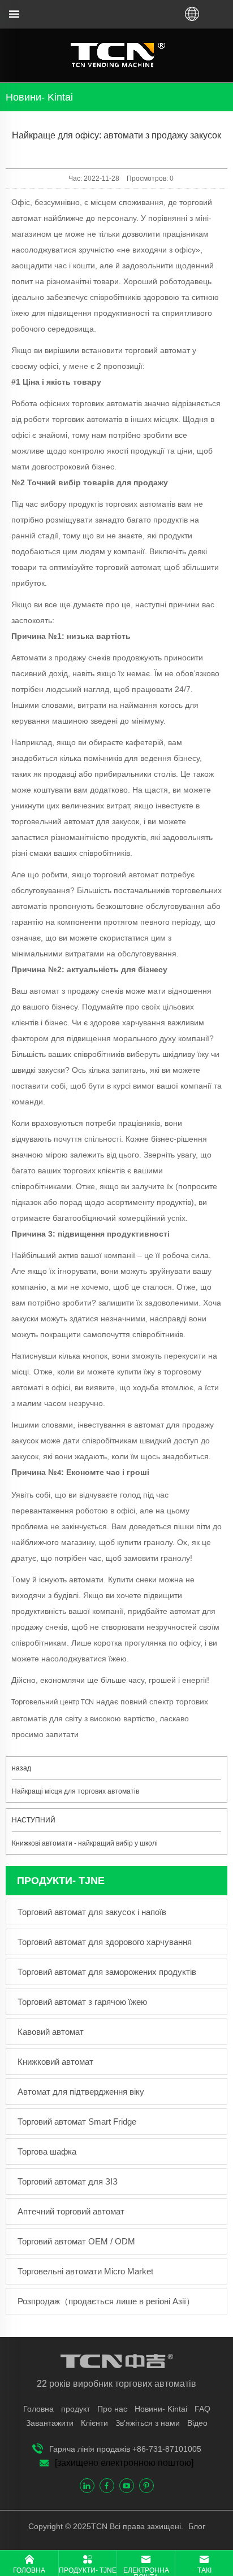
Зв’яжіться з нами (148, 2423)
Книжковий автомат (55, 2062)
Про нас (112, 2409)
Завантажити (50, 2423)
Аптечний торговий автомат (71, 2211)
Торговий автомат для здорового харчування (105, 1942)
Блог (196, 2526)
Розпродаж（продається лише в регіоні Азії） (106, 2301)
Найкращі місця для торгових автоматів (75, 1791)
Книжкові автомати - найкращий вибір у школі (85, 1843)
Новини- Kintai (161, 2409)
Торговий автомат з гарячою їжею (82, 2002)
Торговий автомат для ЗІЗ (68, 2181)
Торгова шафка (47, 2151)
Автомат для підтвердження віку (81, 2092)
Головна (38, 2409)
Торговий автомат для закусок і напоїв (92, 1912)
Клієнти (94, 2423)
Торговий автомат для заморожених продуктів (107, 1972)
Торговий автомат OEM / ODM (76, 2241)
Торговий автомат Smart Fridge (77, 2122)
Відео (197, 2423)
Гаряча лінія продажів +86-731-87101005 (125, 2449)
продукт (75, 2409)
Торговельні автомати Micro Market (85, 2271)
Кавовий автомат (51, 2032)
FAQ (202, 2409)
